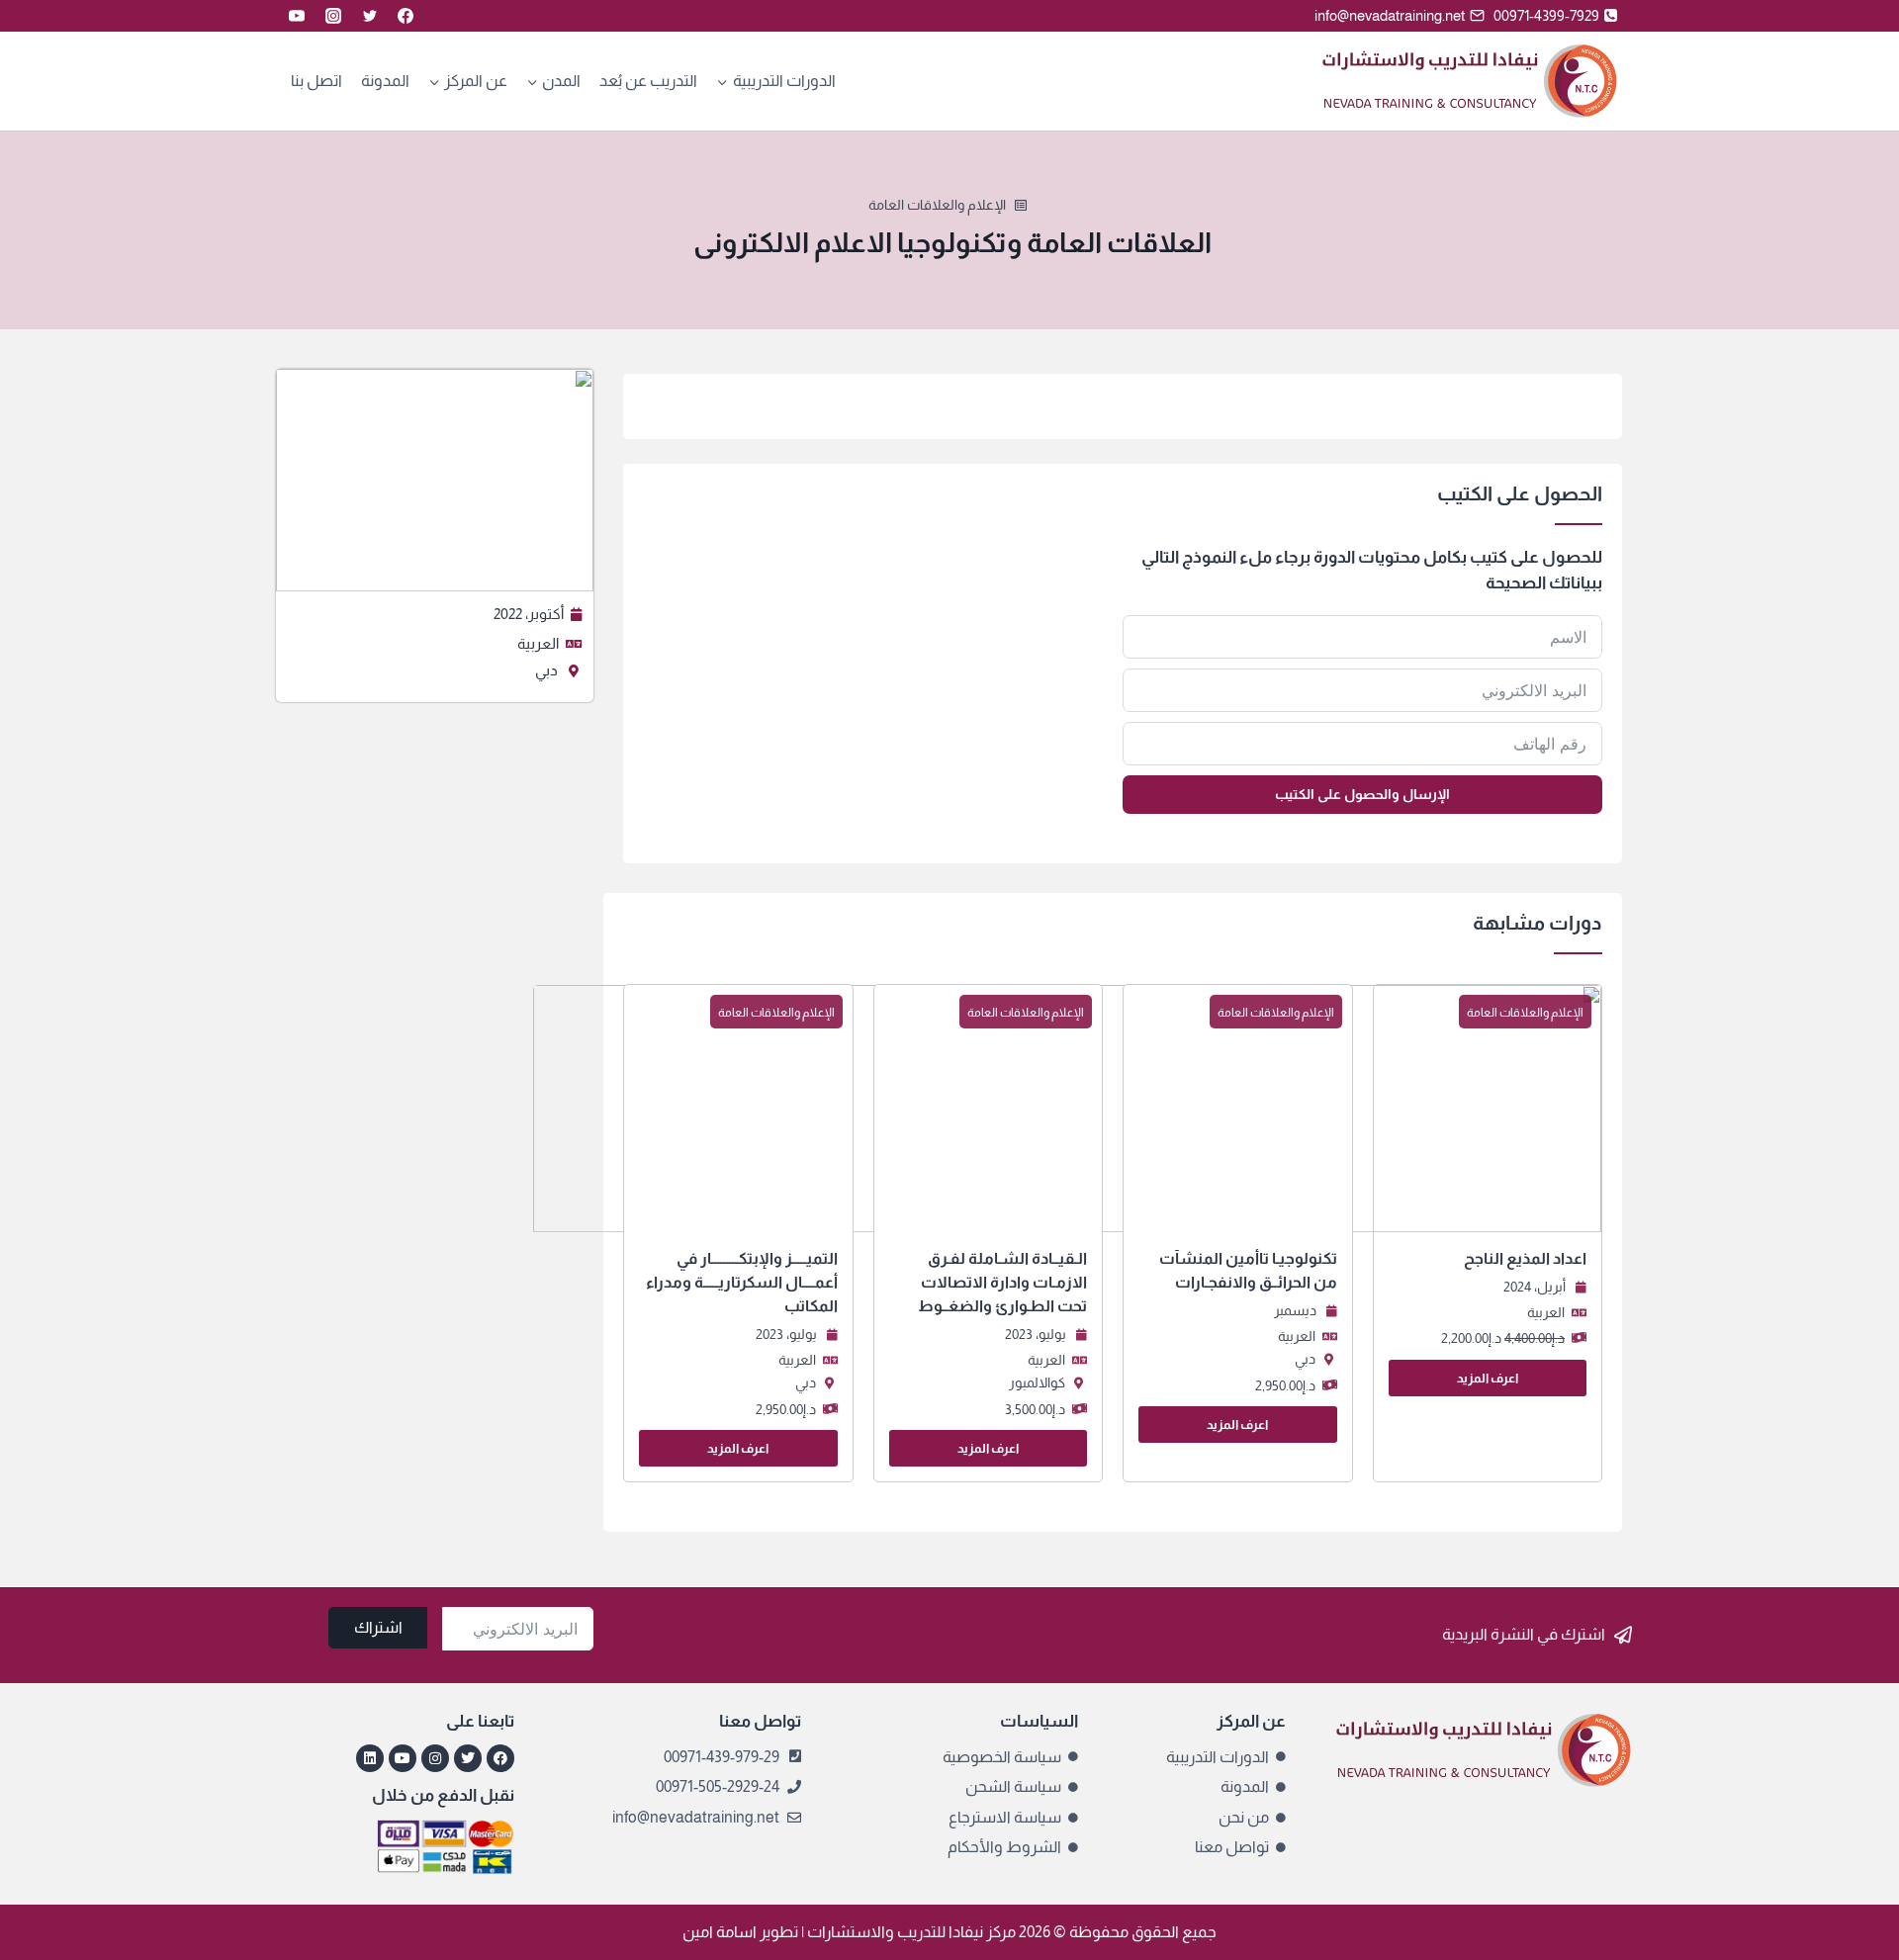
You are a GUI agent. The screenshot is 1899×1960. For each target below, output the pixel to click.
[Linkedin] (370, 1758)
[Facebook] (406, 16)
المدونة (385, 81)
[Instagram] (333, 16)
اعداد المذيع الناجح (1525, 1258)
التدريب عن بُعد (648, 81)
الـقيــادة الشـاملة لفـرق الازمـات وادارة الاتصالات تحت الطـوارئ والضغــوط (1002, 1282)
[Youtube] (403, 1758)
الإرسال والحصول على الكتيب (1362, 794)
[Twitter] (370, 16)
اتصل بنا (316, 81)
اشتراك (378, 1627)
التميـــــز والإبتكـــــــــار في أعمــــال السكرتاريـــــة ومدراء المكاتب (742, 1282)
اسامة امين (720, 1932)
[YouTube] (297, 16)
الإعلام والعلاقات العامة (937, 205)
